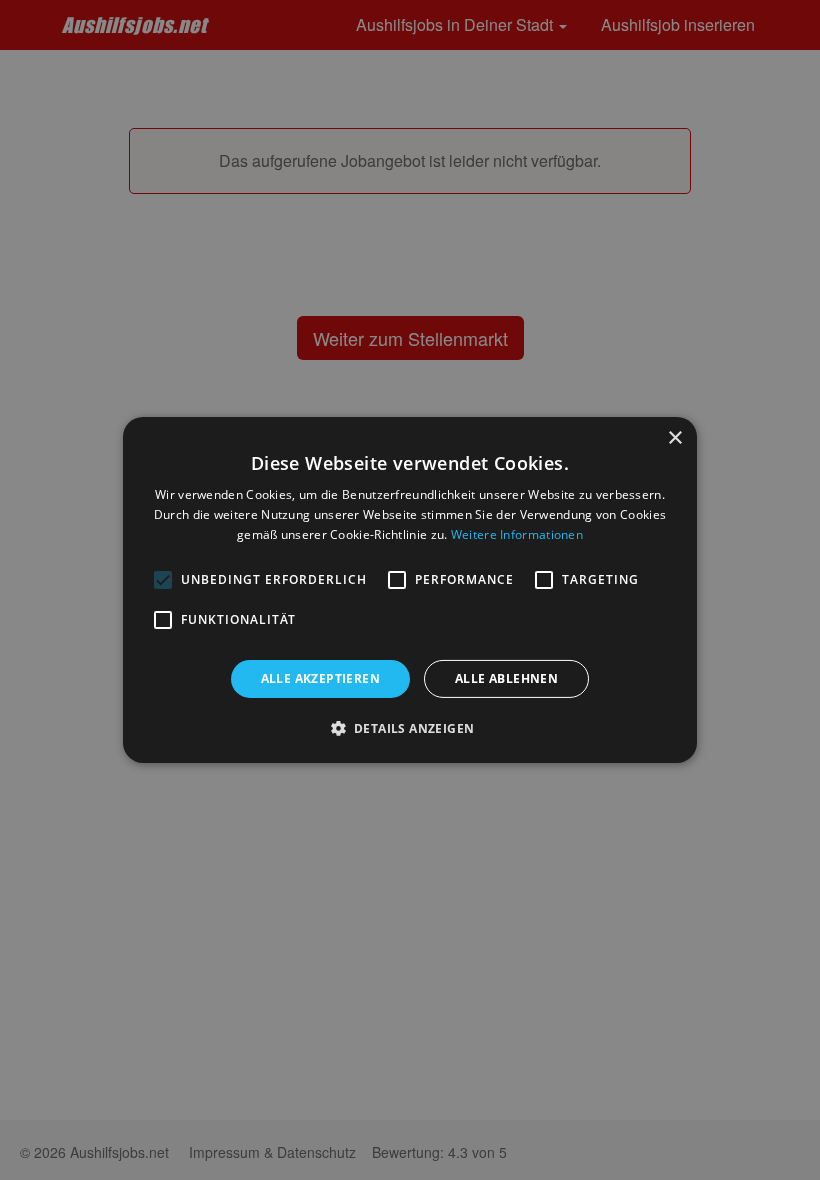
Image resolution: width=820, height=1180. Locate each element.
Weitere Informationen (517, 534)
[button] (410, 728)
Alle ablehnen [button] (506, 678)
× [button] (674, 438)
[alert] (410, 590)
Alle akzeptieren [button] (320, 678)
